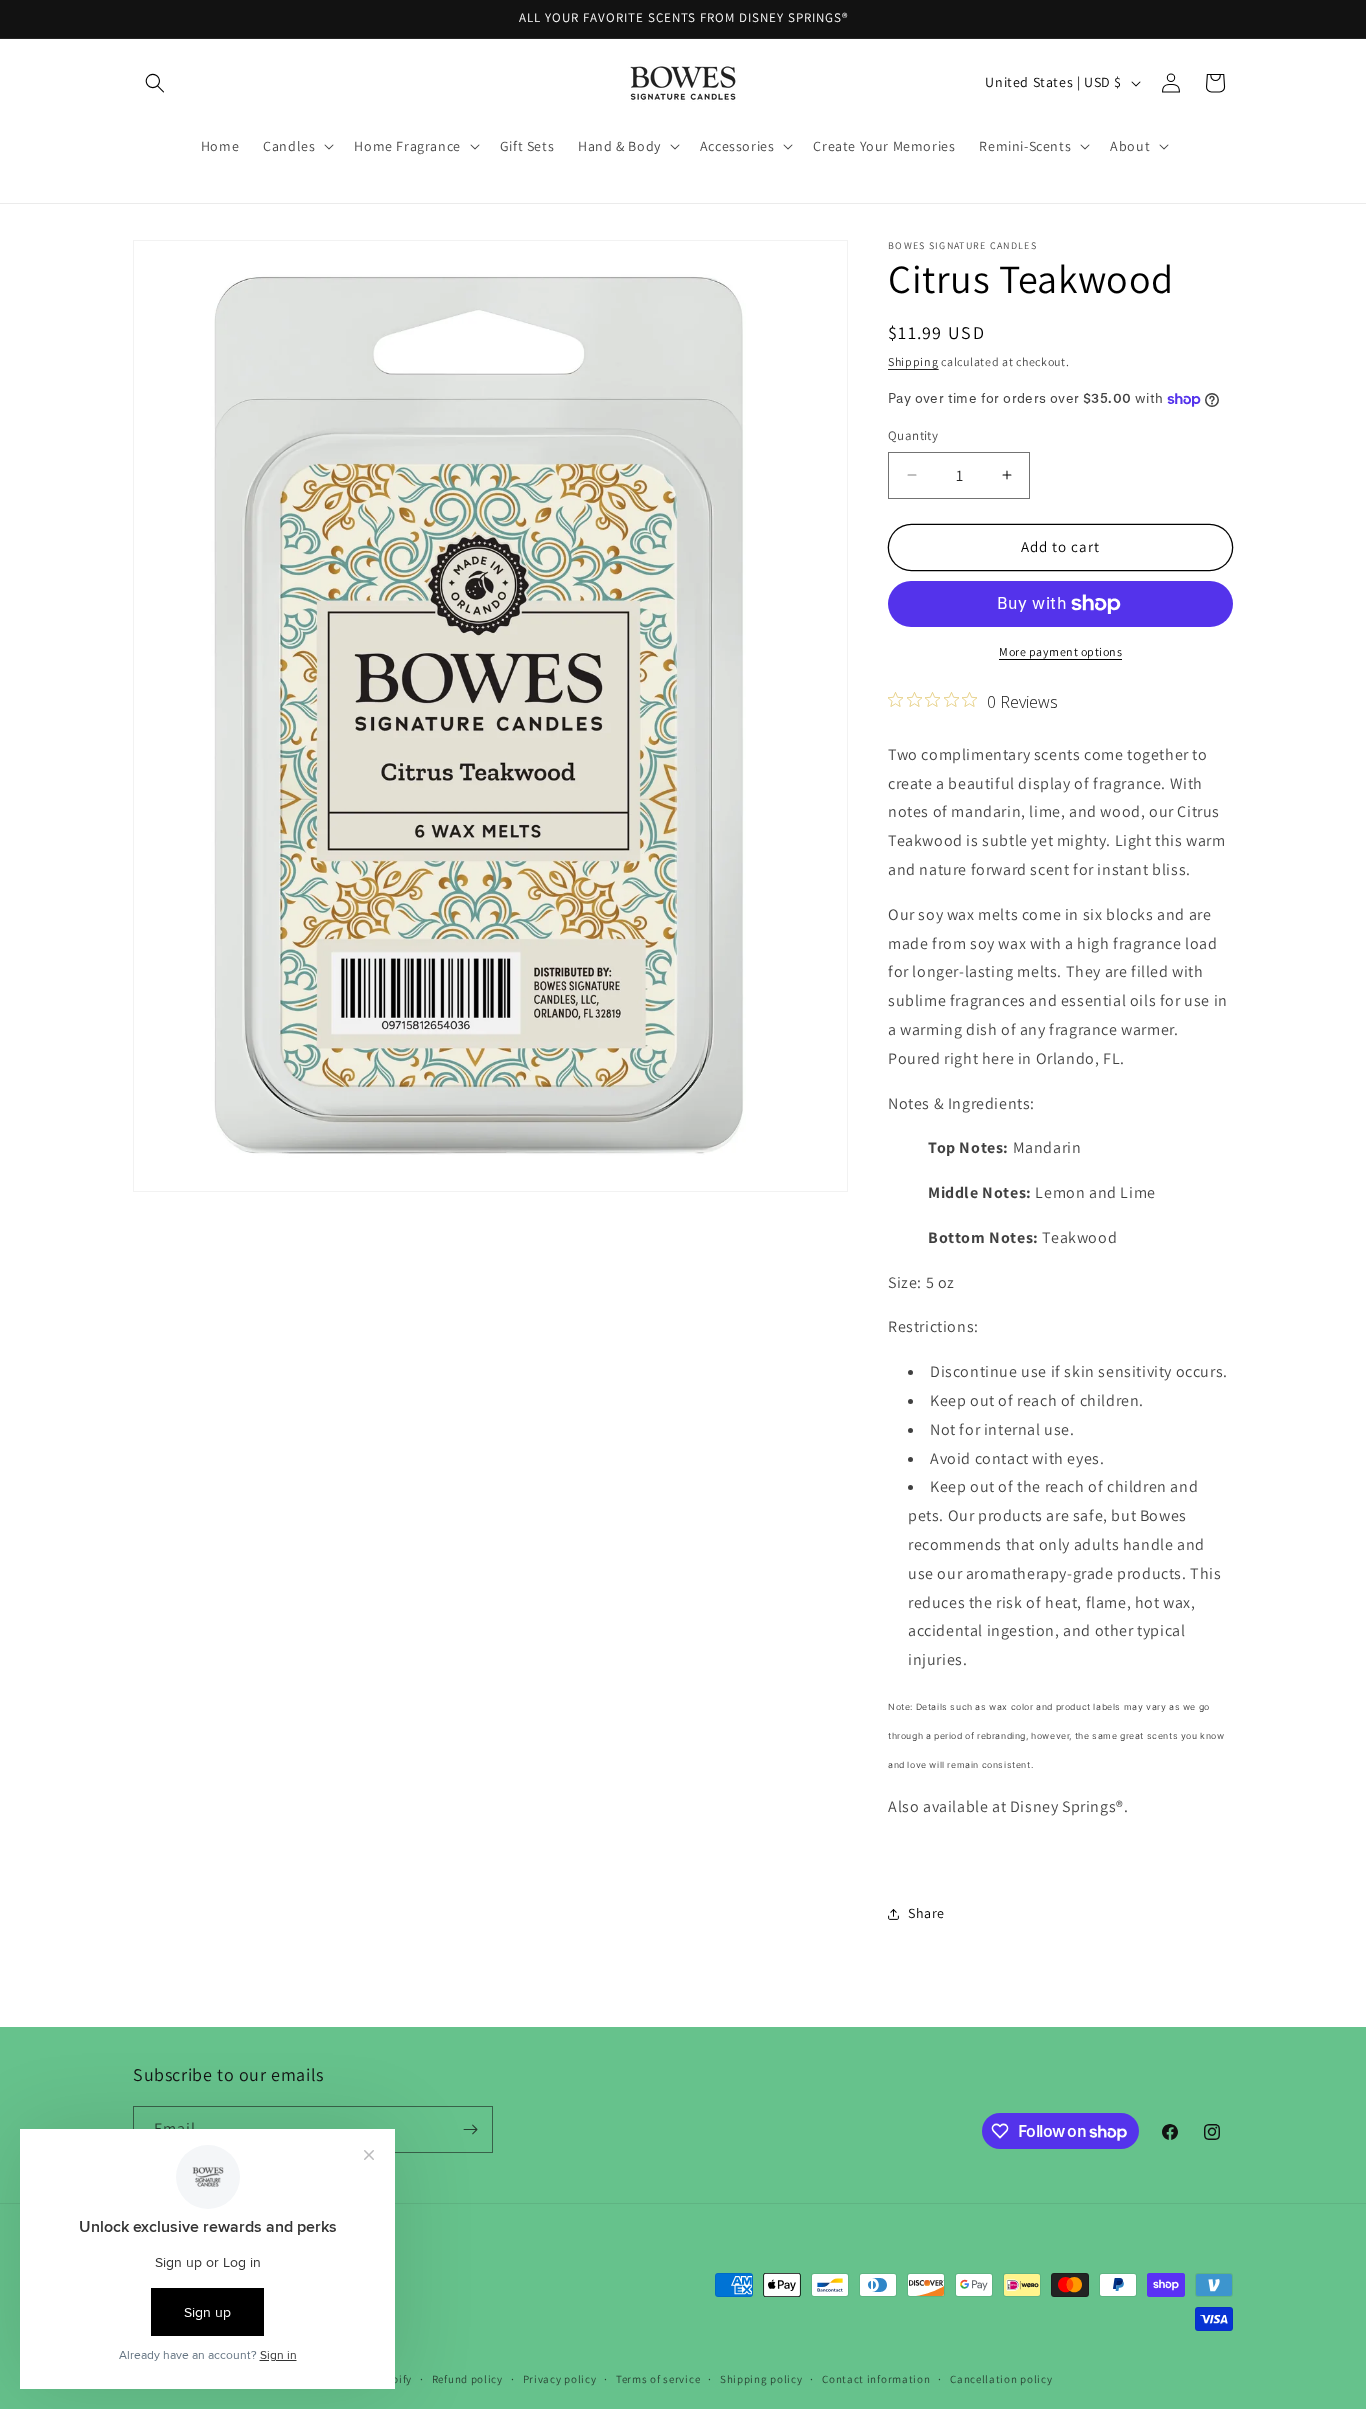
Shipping (913, 361)
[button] (155, 83)
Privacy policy (560, 2379)
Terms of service (658, 2379)
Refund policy (467, 2379)
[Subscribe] (470, 2129)
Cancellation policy (1001, 2379)
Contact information (876, 2379)
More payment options (1060, 651)
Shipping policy (761, 2379)
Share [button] (926, 1913)
